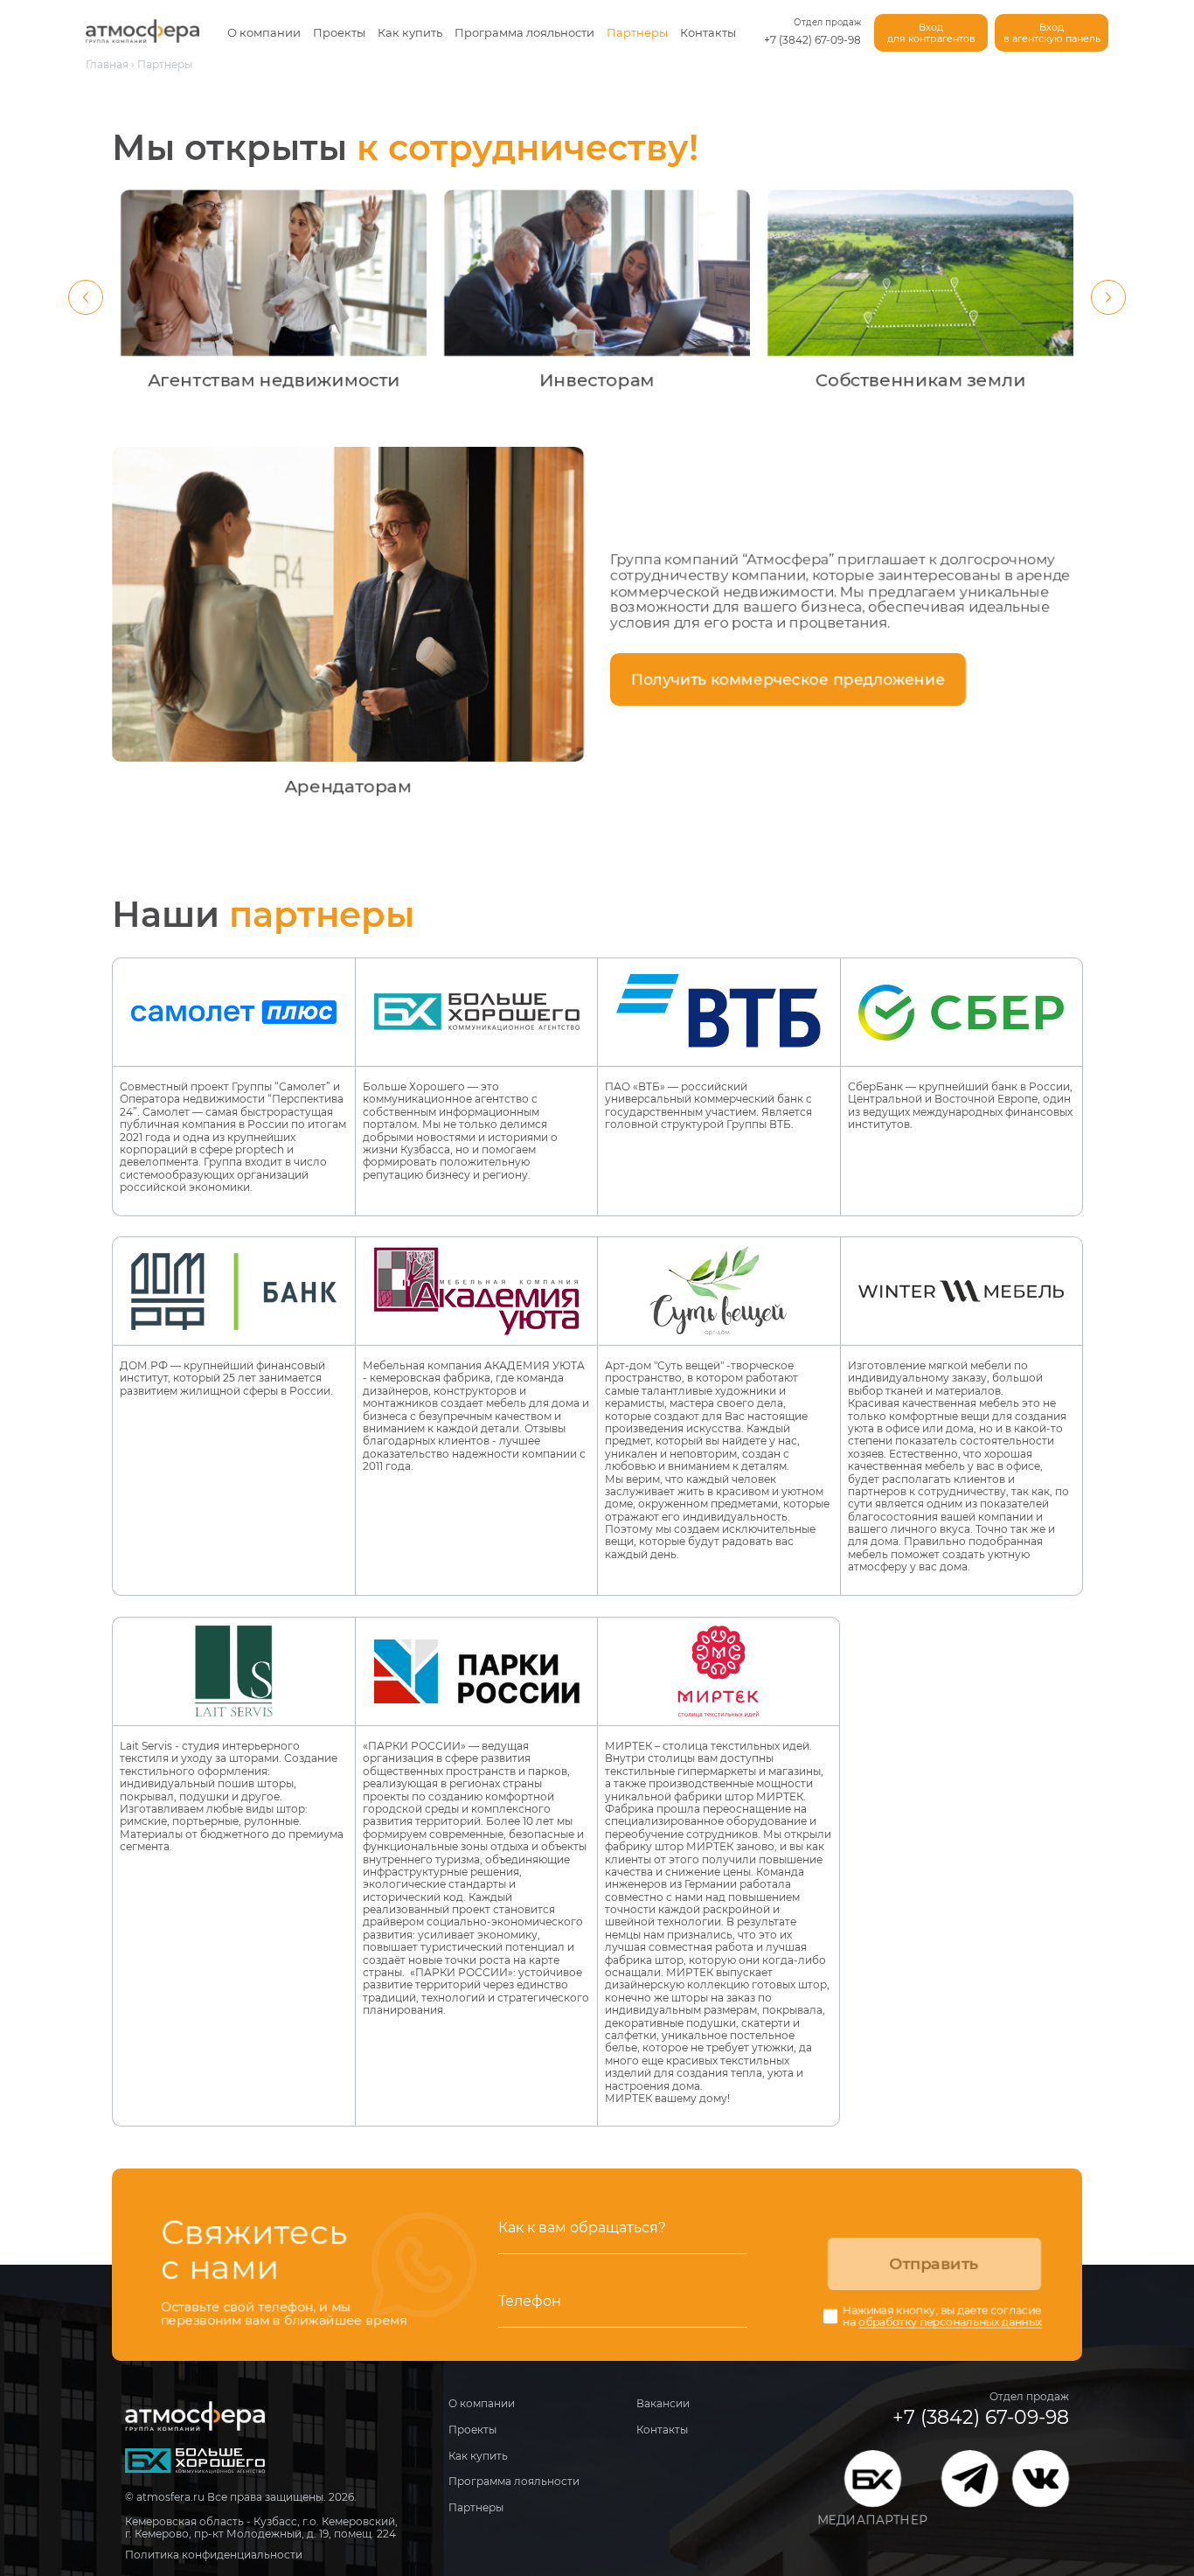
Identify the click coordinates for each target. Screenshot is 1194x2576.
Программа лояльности (524, 32)
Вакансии (663, 2403)
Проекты (339, 32)
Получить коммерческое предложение (788, 679)
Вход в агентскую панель (1052, 33)
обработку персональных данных (950, 2322)
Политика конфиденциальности (214, 2555)
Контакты (708, 32)
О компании (264, 32)
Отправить (934, 2264)
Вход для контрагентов (931, 33)
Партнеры (637, 32)
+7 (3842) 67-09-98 (812, 40)
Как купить (410, 32)
